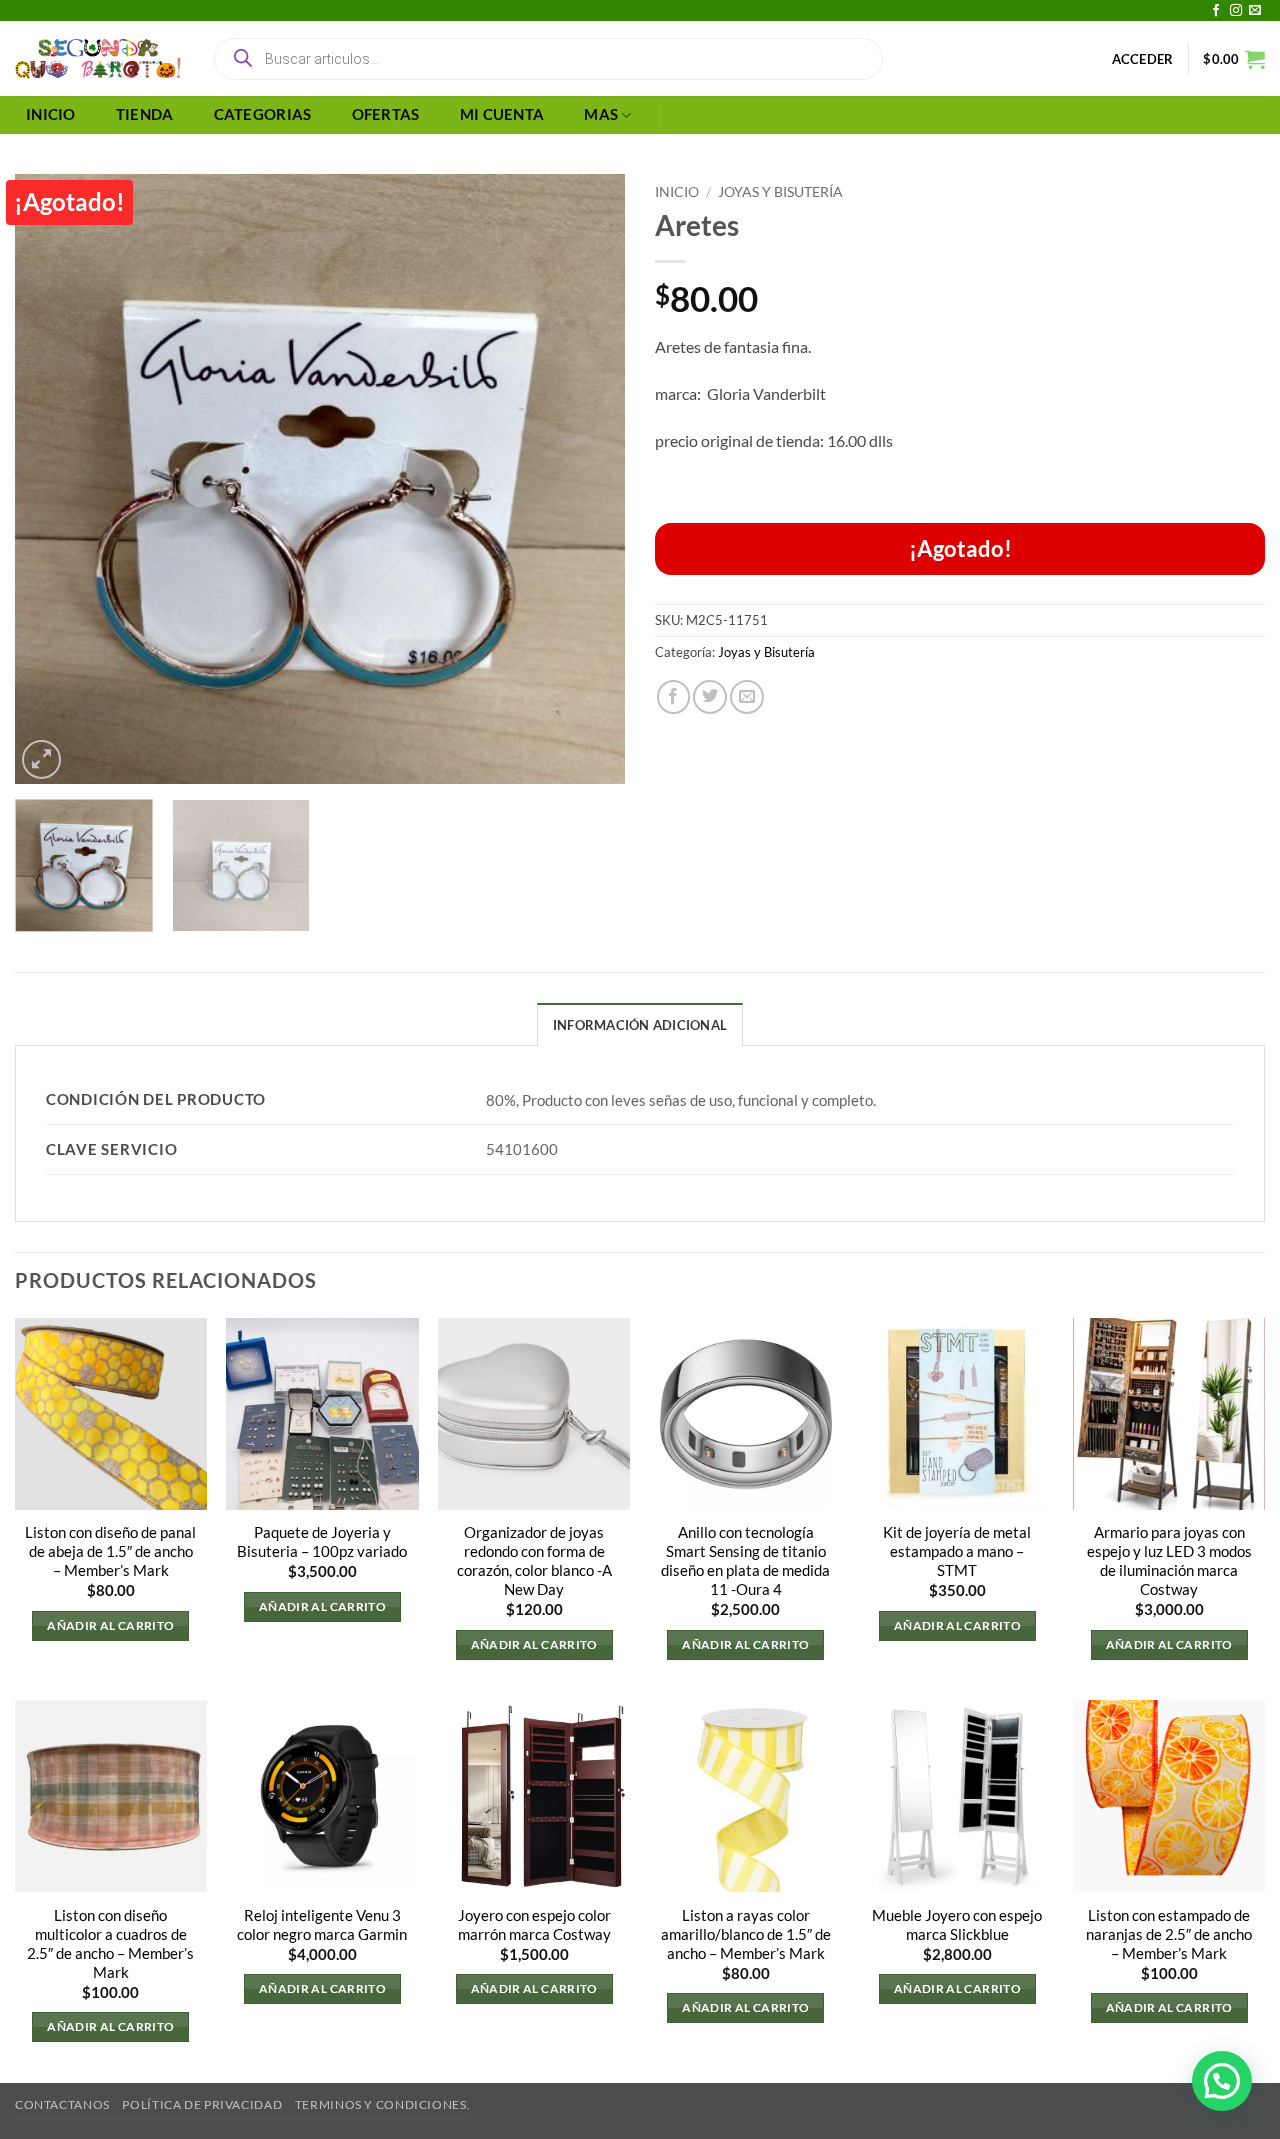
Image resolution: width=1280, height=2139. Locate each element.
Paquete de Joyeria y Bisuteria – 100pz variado (322, 1542)
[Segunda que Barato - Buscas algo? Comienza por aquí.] (98, 59)
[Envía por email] (747, 697)
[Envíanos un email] (1255, 11)
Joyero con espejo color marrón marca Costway (534, 1925)
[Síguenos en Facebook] (1216, 11)
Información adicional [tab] (640, 1025)
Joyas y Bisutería (780, 191)
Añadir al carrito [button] (110, 1625)
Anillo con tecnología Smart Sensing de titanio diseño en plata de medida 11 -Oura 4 (745, 1561)
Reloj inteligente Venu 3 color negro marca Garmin (322, 1925)
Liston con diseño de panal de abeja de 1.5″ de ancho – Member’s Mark (110, 1551)
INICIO (51, 114)
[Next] (588, 479)
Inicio (677, 191)
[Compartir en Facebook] (674, 697)
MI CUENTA (502, 114)
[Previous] (52, 479)
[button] (1143, 59)
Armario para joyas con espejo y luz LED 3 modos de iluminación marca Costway (1169, 1561)
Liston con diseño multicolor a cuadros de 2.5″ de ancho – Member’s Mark (110, 1944)
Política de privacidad (202, 2104)
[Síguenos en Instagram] (1236, 11)
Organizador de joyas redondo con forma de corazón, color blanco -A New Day (534, 1561)
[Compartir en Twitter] (710, 697)
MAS (601, 114)
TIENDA (145, 114)
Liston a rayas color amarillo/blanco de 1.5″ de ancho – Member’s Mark (746, 1934)
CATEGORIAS (263, 114)
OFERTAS (386, 114)
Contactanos (62, 2104)
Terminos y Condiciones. (382, 2104)
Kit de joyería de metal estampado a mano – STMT (957, 1551)
